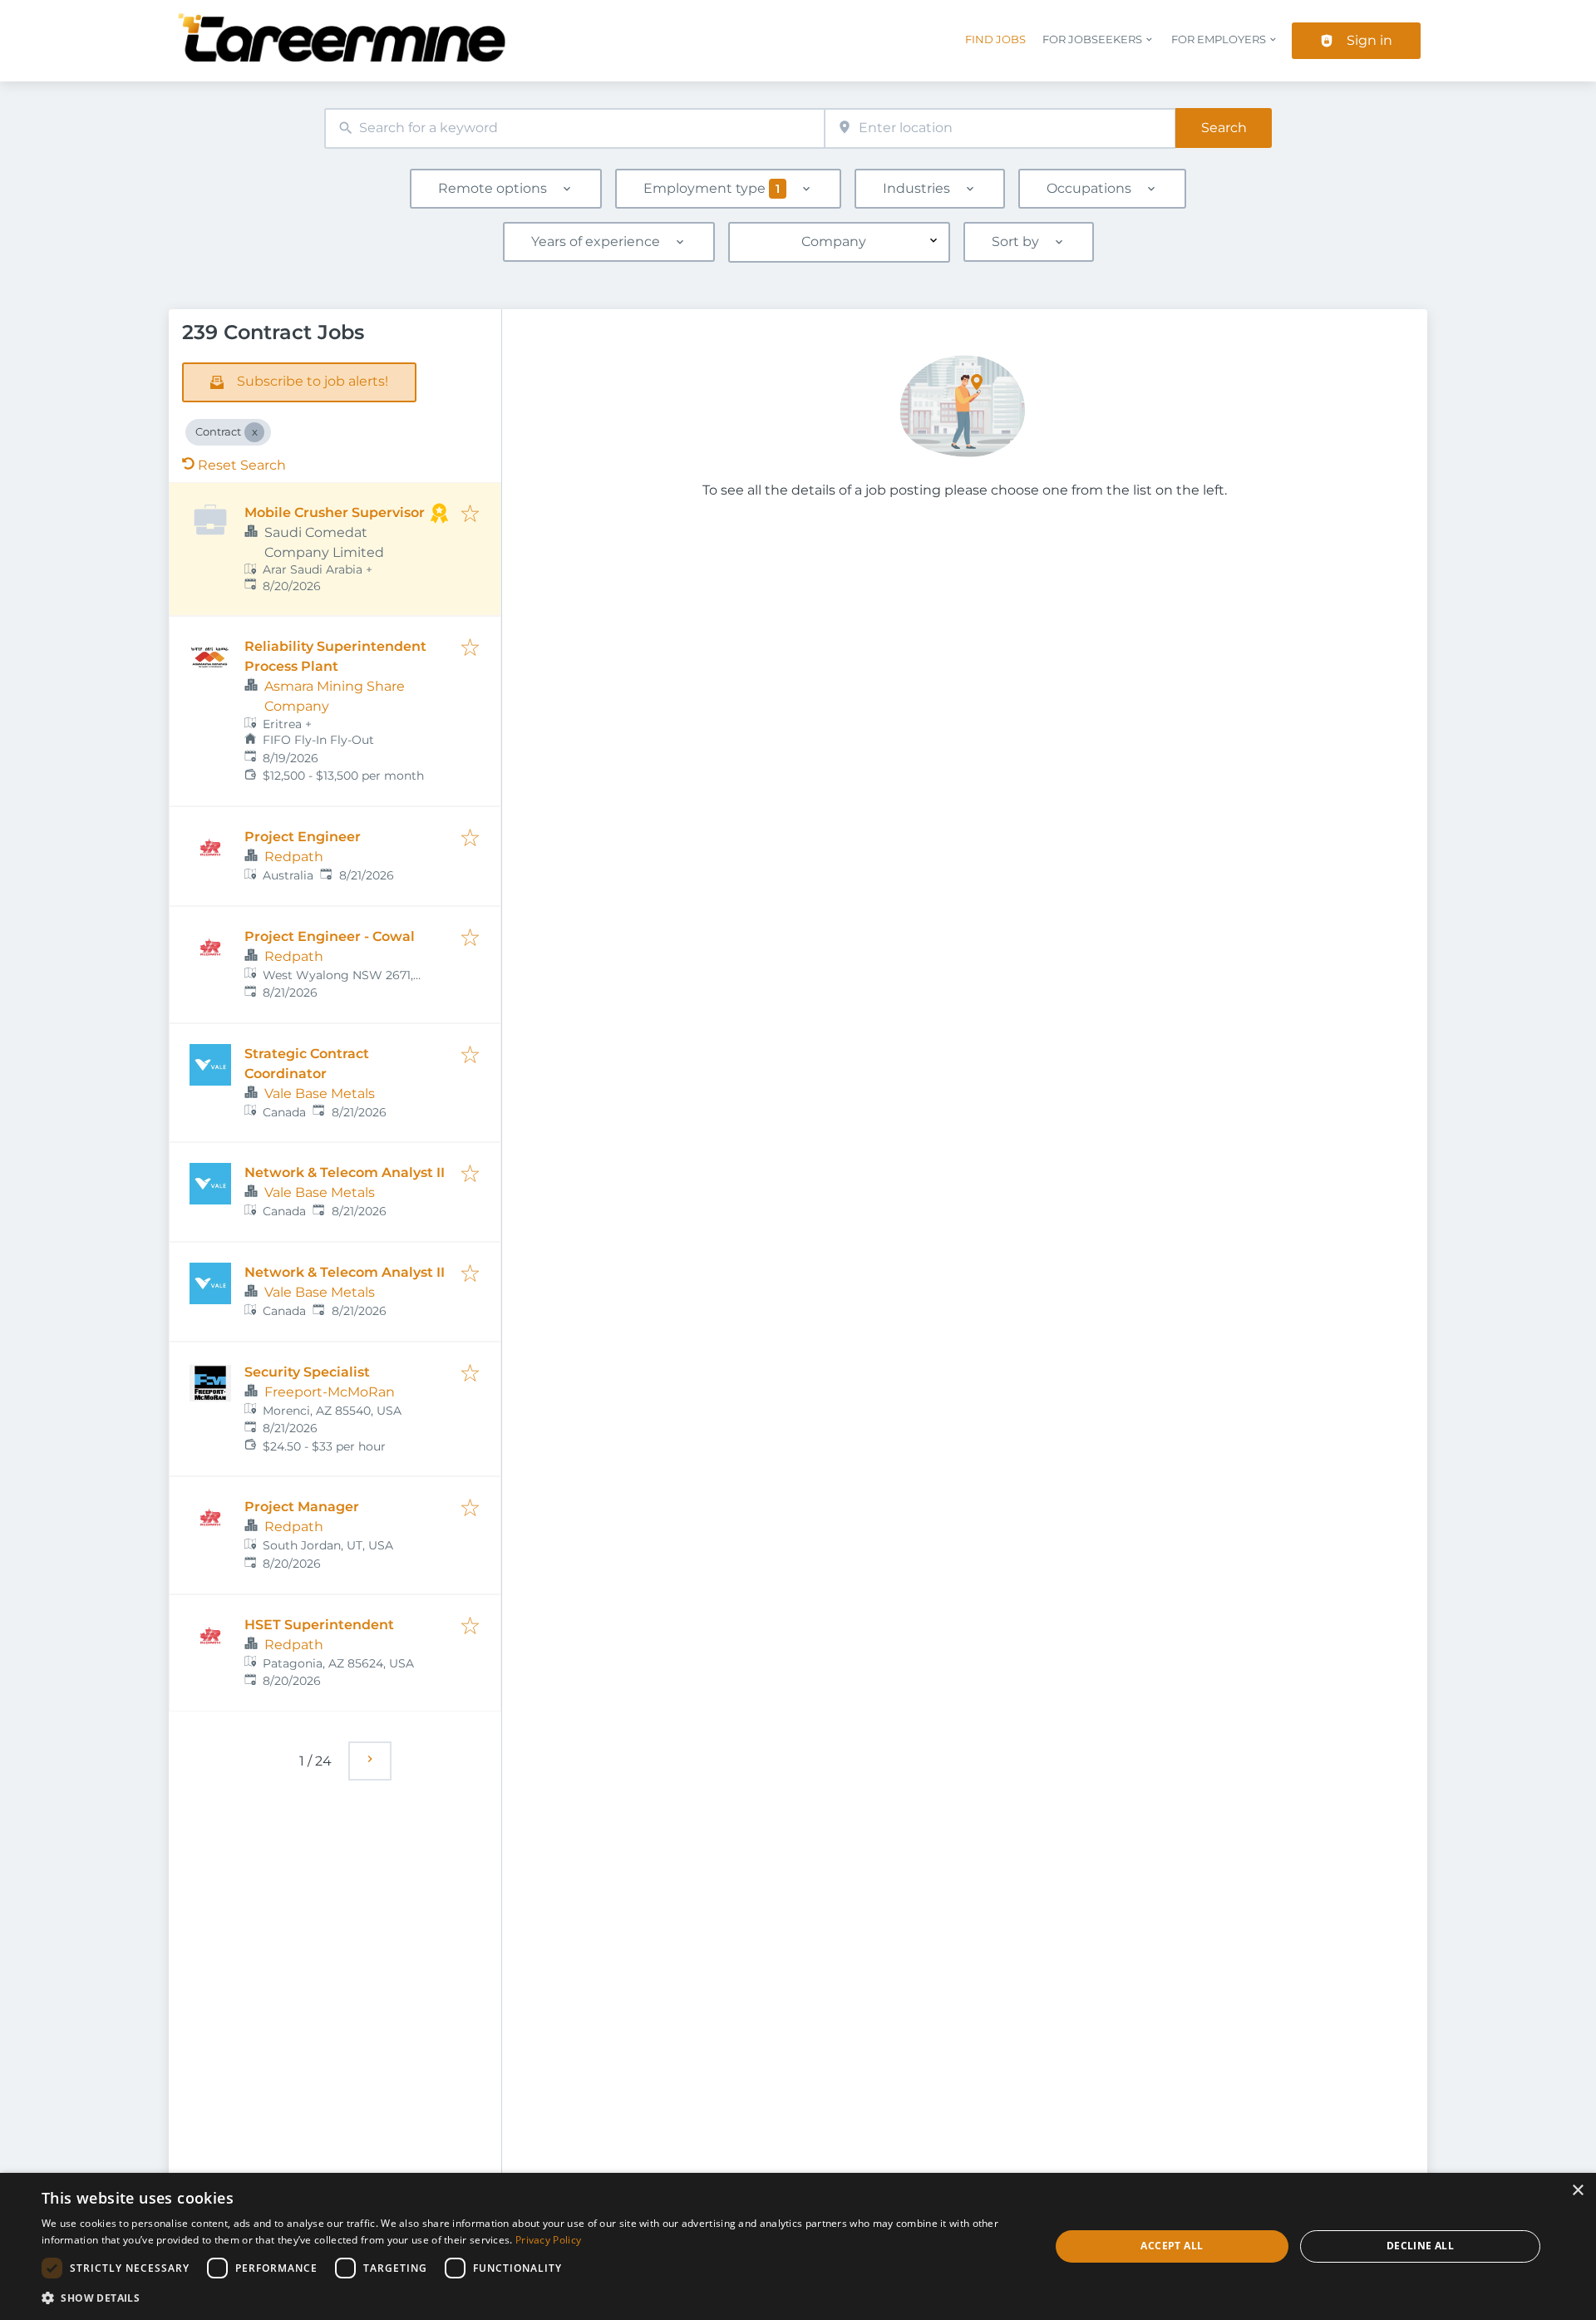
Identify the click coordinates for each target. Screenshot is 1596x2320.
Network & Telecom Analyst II (345, 1172)
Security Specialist (307, 1372)
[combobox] (574, 128)
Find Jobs (995, 39)
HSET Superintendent (319, 1625)
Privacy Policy (548, 2240)
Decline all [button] (1420, 2246)
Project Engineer (303, 837)
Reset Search (242, 465)
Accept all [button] (1172, 2246)
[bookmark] (470, 515)
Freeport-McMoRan (330, 1392)
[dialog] (798, 2246)
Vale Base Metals (320, 1094)
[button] (531, 2298)
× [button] (1577, 2191)
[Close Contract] (254, 432)
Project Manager (302, 1507)
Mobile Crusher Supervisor (335, 512)
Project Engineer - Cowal (330, 936)
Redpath (294, 857)
